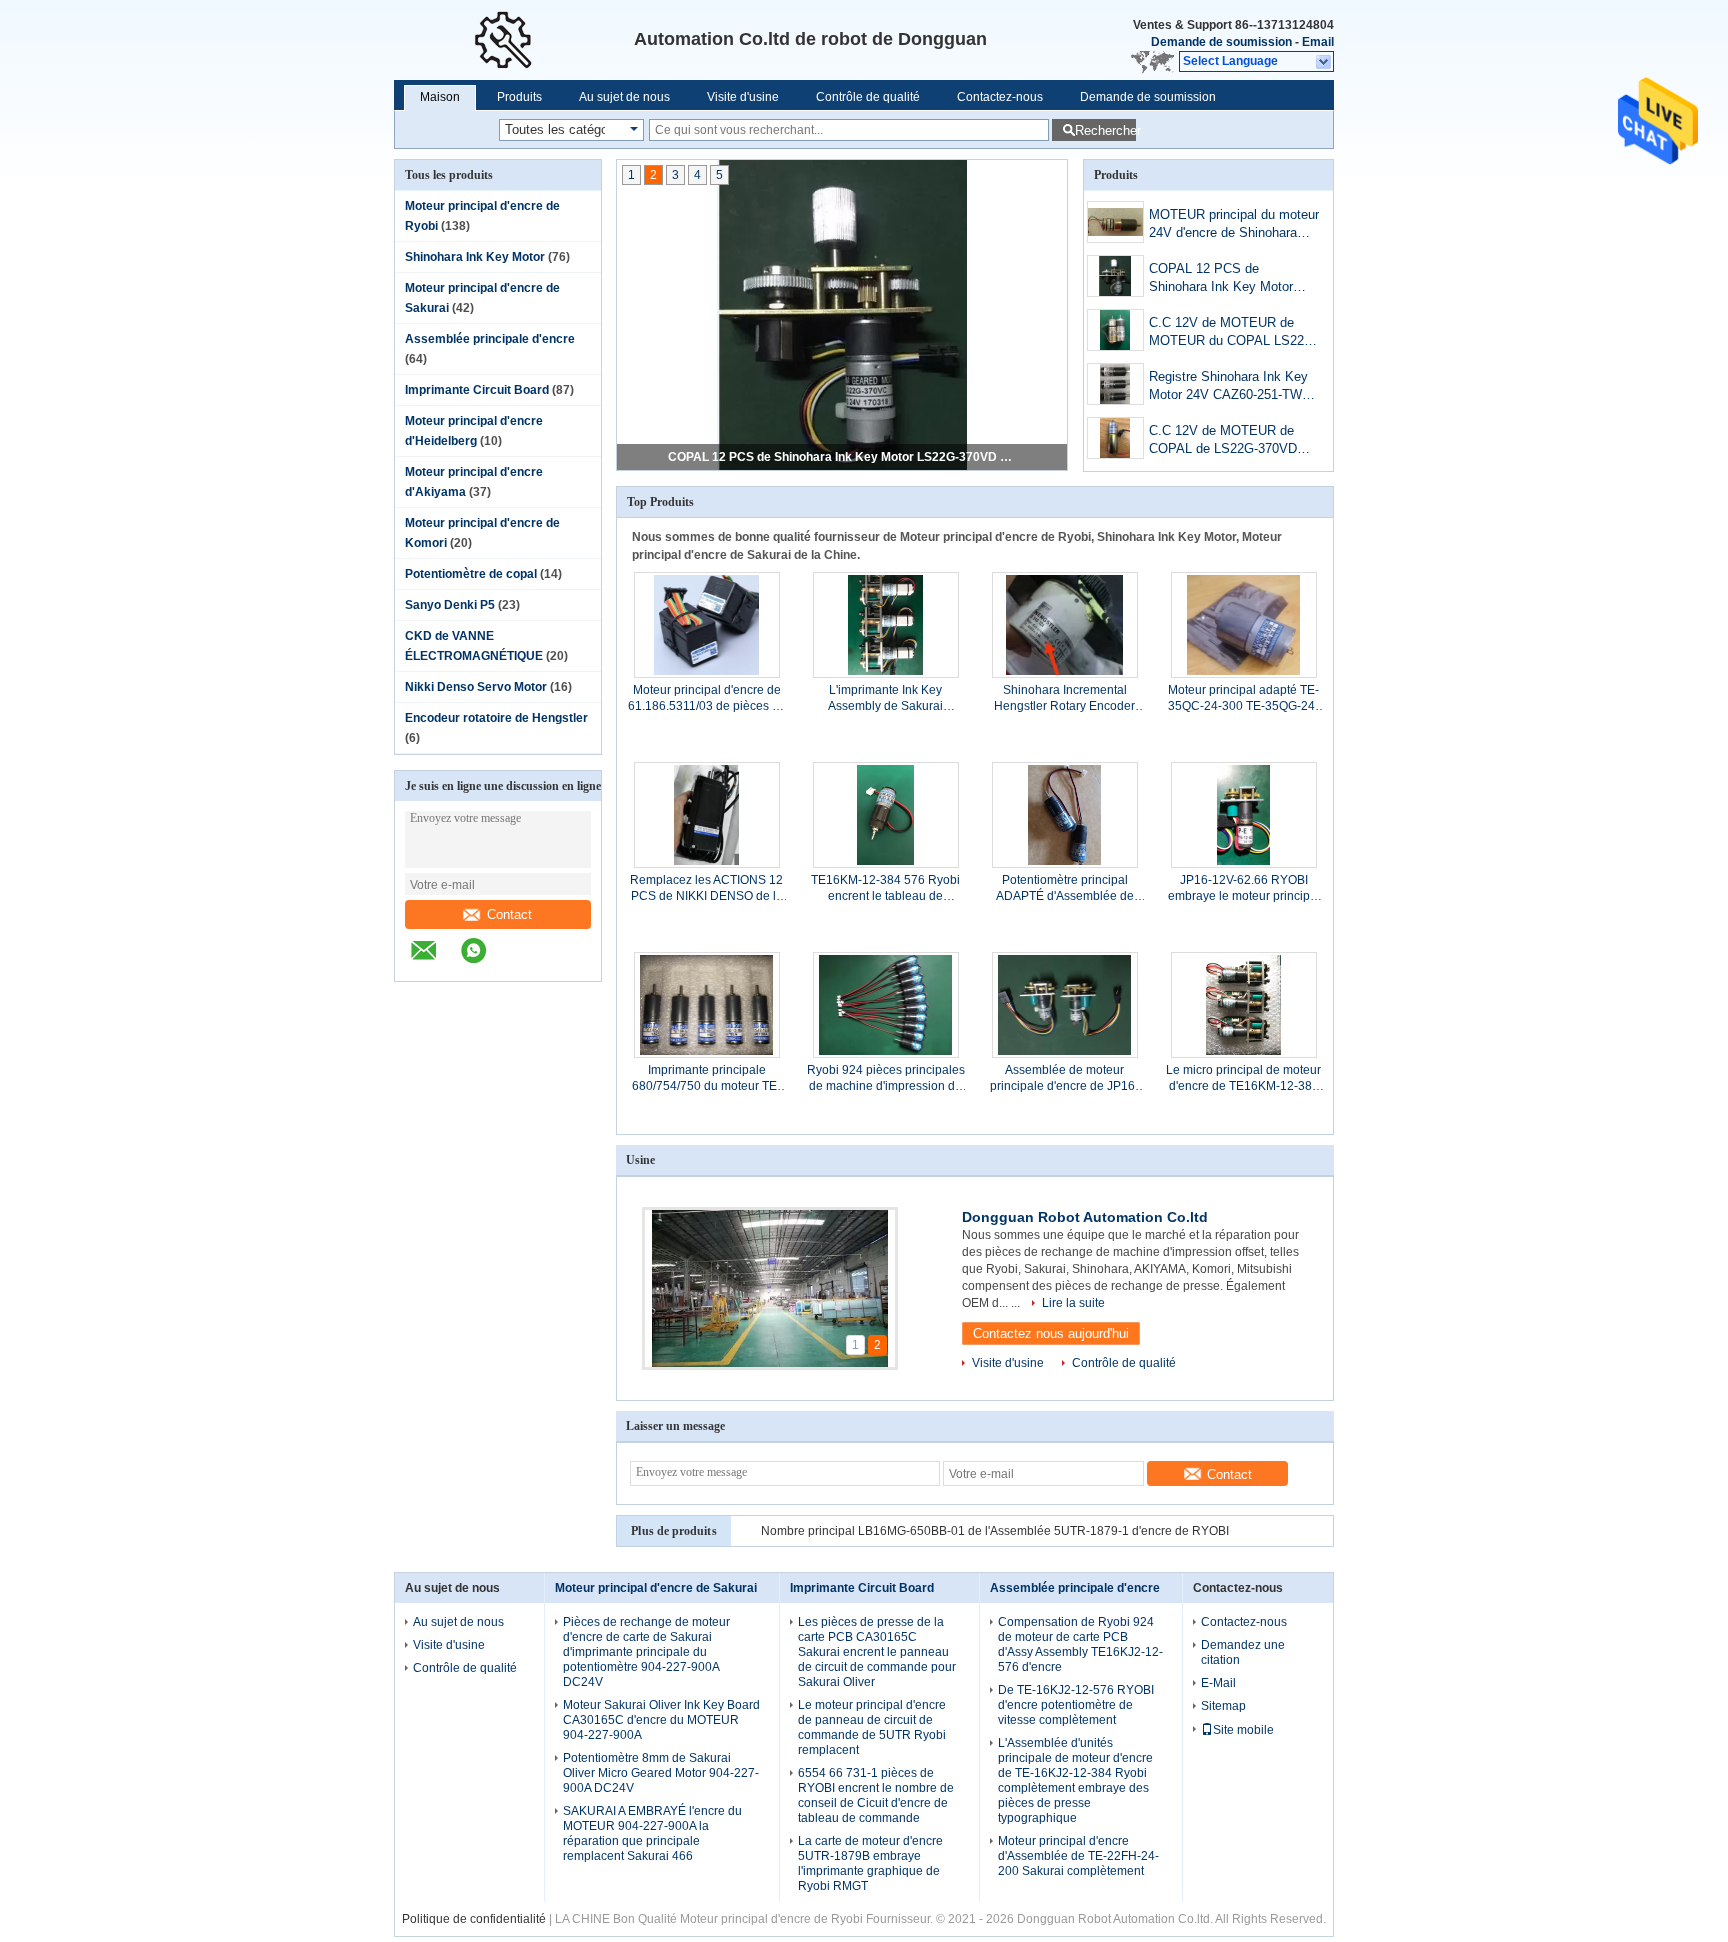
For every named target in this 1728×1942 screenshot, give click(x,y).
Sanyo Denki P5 (450, 605)
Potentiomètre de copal (471, 574)
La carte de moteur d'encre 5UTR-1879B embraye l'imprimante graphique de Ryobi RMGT (870, 1863)
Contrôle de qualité (868, 97)
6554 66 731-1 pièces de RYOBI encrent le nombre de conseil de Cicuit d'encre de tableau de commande (876, 1795)
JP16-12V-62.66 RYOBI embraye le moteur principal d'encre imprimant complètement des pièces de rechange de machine (1244, 888)
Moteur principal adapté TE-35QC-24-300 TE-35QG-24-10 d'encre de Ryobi (1243, 698)
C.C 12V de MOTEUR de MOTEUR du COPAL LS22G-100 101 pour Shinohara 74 (1233, 333)
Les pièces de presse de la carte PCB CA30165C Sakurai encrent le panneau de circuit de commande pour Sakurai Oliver (877, 1652)
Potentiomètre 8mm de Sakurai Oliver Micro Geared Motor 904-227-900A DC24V (661, 1773)
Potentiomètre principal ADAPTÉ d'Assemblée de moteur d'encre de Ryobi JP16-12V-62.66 (1065, 888)
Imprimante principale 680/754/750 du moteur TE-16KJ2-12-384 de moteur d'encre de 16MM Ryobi (706, 1078)
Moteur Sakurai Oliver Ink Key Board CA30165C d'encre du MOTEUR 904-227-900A (661, 1720)
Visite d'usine (743, 97)
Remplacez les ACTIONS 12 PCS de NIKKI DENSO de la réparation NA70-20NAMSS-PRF (706, 888)
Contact (509, 914)
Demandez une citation (1243, 1652)
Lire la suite (1073, 1303)
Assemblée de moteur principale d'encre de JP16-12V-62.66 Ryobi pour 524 (1064, 1078)
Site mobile (1243, 1730)
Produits (519, 97)
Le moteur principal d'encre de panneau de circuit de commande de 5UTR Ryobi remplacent (872, 1727)
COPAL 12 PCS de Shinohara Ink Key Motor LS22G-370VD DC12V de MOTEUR (843, 457)
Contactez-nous (1000, 97)
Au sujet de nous (624, 97)
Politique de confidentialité (474, 1919)
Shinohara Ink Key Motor (475, 257)
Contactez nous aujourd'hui (1051, 1333)
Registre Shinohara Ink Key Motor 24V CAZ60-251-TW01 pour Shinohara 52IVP (1232, 387)
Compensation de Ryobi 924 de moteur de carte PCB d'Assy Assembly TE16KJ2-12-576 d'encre (1080, 1644)
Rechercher (1105, 130)
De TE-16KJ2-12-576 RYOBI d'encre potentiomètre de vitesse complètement (1076, 1705)
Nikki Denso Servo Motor (476, 687)
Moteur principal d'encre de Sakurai (656, 1588)
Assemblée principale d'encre (490, 339)
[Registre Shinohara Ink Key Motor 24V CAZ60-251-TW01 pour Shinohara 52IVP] (1115, 384)
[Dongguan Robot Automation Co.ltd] (1324, 62)
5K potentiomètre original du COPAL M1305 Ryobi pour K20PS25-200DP (960, 1531)
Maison (440, 97)
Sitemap (1223, 1706)
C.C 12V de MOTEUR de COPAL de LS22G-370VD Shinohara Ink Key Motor (1223, 441)
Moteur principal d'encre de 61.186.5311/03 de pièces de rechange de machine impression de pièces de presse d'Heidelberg (707, 698)
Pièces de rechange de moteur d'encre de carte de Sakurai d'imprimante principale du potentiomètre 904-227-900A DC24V (646, 1652)
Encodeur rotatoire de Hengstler (496, 718)
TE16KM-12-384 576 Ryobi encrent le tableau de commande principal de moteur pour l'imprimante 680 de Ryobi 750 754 (885, 888)
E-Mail (1218, 1683)
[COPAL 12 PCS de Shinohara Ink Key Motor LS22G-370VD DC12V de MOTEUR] (1115, 276)
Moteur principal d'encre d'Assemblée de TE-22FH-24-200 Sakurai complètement (1078, 1856)
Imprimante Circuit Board (477, 390)
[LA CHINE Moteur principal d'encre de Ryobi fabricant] (514, 40)
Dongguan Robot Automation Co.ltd (1085, 1217)
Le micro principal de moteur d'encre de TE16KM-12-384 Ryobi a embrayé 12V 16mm (1243, 1078)
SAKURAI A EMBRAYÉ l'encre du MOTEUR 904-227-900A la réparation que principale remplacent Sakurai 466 (652, 1833)
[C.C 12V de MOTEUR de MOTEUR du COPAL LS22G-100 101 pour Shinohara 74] (1115, 330)
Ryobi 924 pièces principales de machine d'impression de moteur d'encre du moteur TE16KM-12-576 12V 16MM (886, 1078)
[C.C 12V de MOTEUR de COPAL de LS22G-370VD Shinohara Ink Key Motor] (1115, 438)
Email (1318, 42)
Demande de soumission (1221, 42)
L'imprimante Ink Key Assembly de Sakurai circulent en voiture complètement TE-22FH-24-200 (885, 698)
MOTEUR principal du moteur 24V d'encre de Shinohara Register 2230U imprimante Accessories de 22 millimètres (1234, 225)
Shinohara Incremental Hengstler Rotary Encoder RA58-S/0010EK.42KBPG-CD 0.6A (1065, 698)
